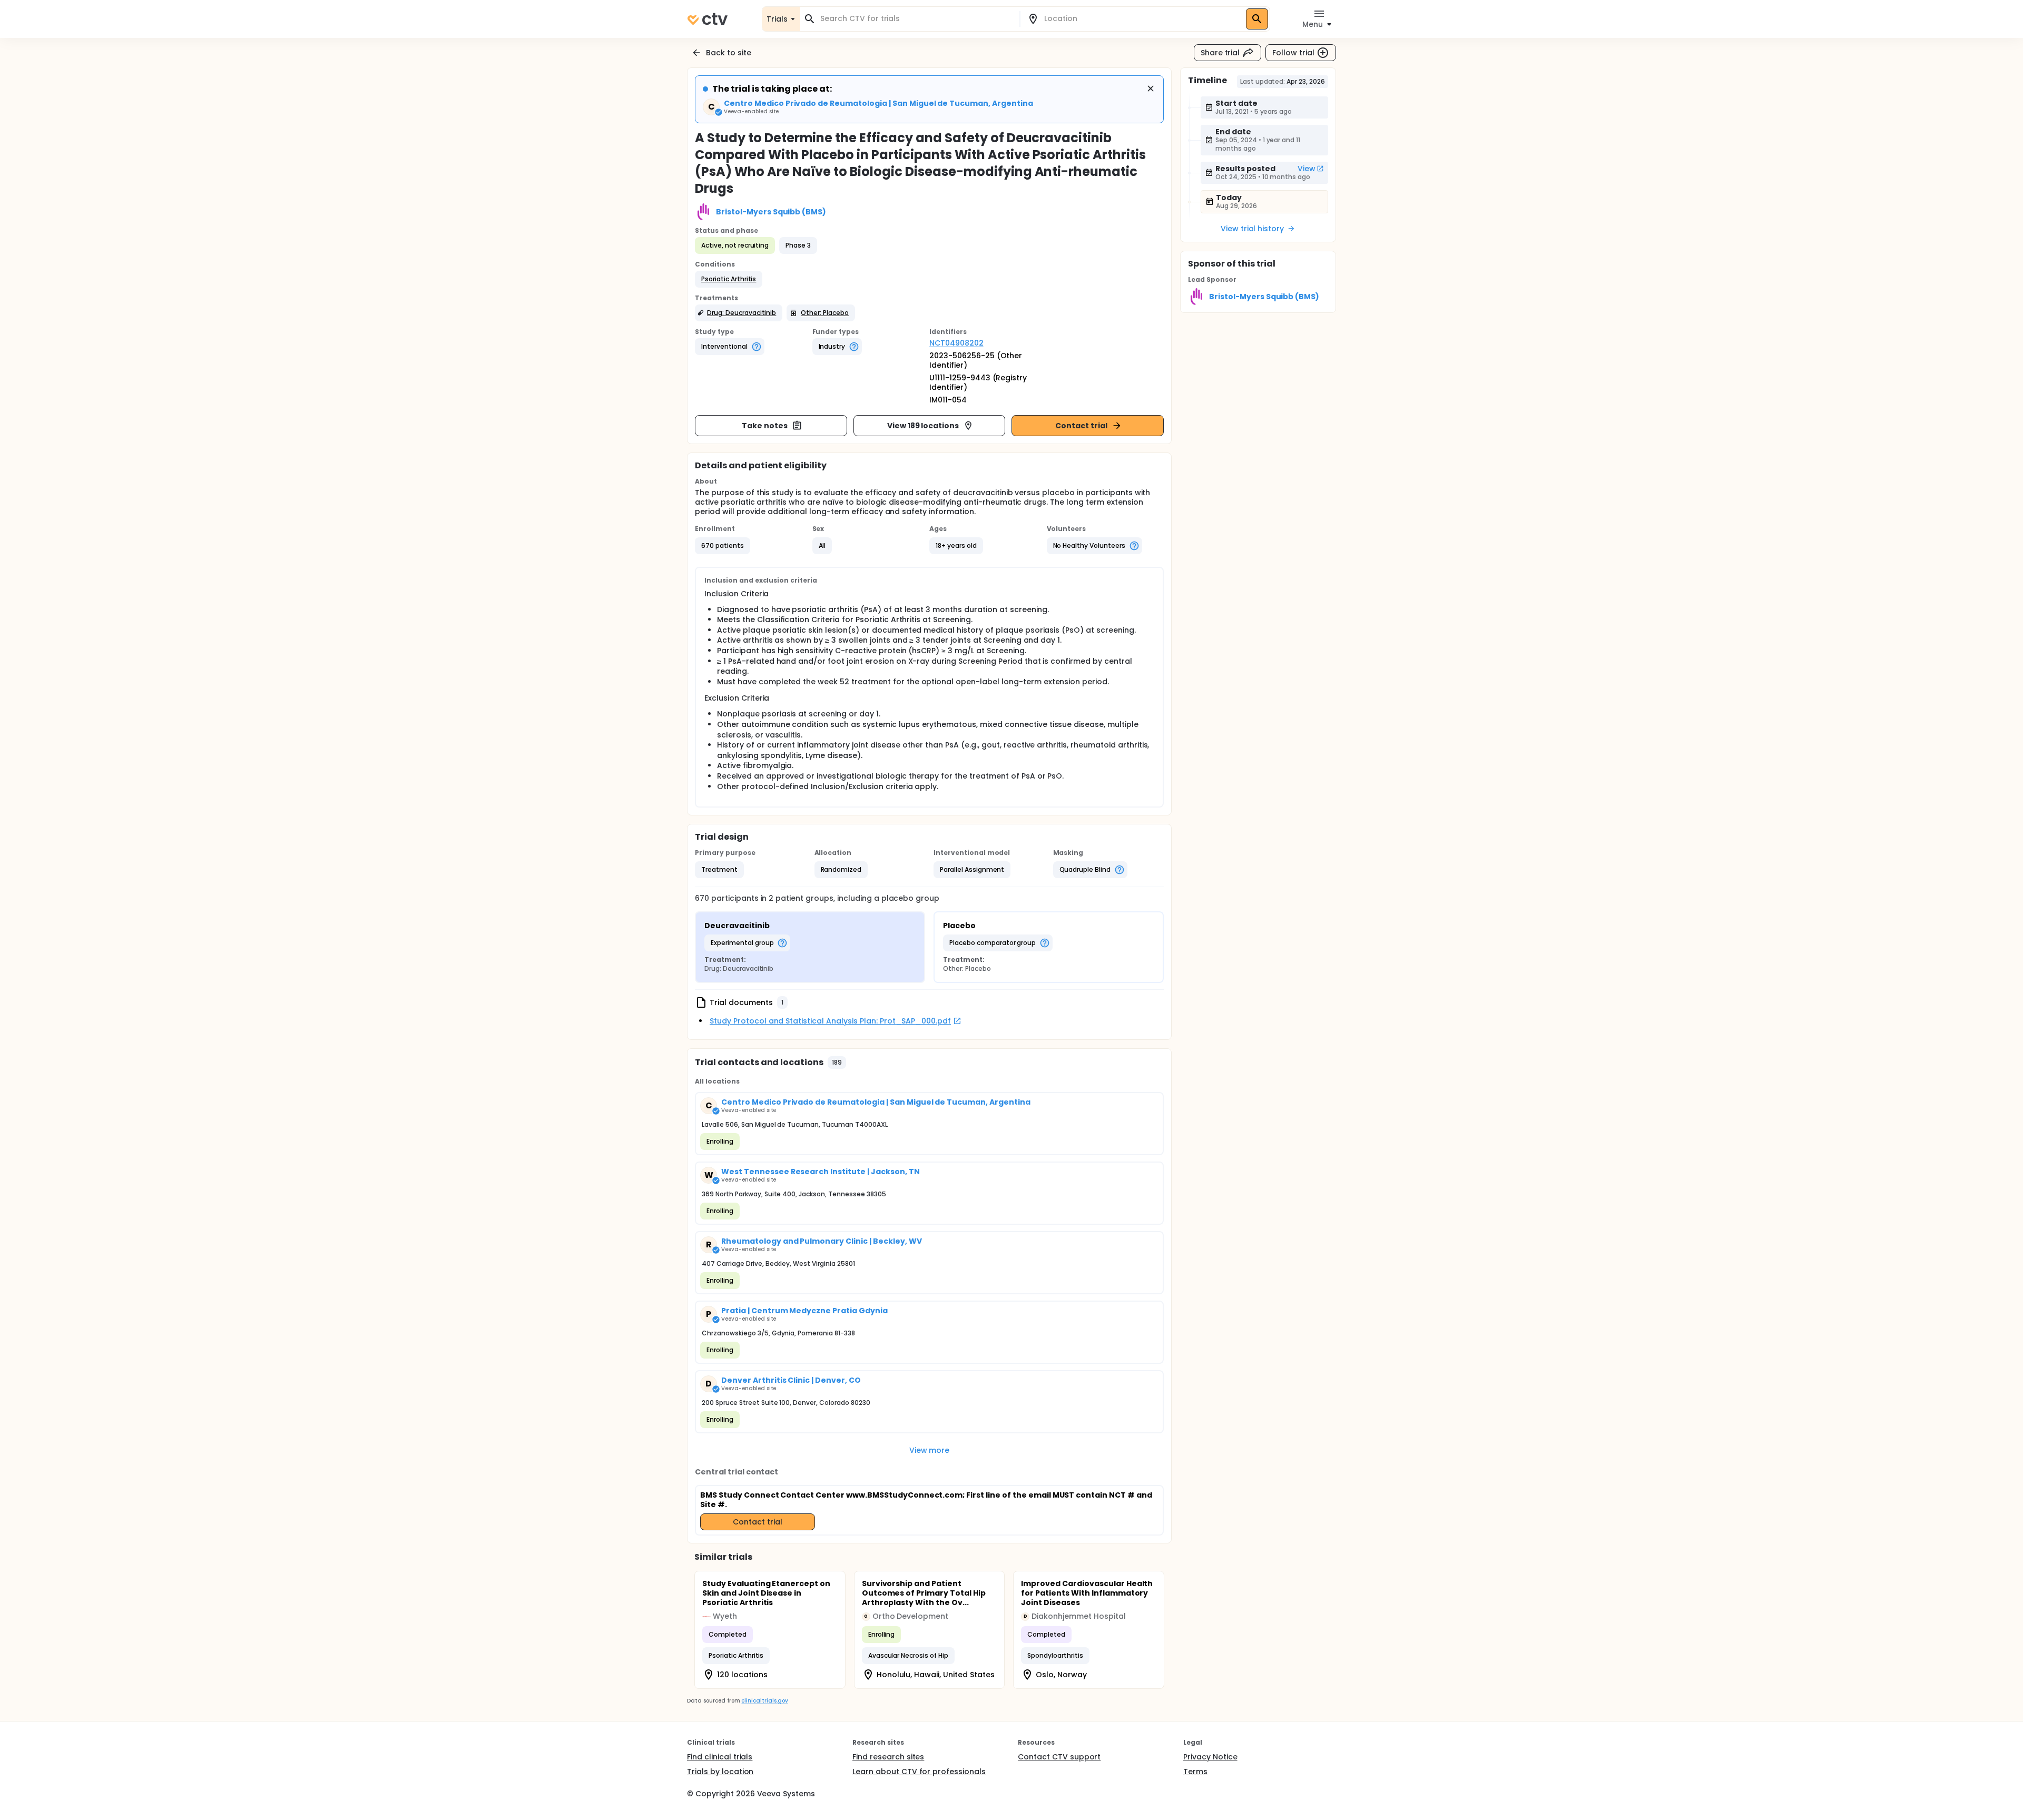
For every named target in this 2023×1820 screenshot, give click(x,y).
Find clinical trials (720, 1757)
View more (930, 1450)
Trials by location (720, 1772)
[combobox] (916, 19)
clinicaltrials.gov (764, 1701)
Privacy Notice (1210, 1757)
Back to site (729, 53)
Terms (1195, 1772)
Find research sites (888, 1757)
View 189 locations (923, 426)
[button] (729, 279)
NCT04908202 (956, 343)
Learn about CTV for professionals (919, 1772)
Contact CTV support (1059, 1757)
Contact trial (1081, 426)
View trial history (1252, 229)
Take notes (765, 426)
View (1307, 169)
